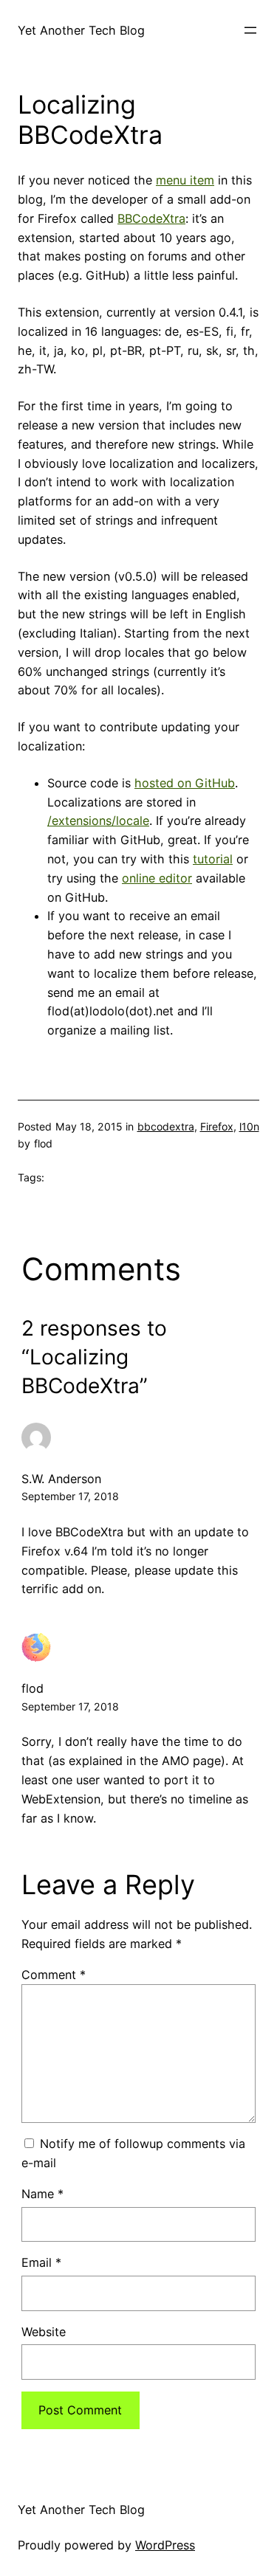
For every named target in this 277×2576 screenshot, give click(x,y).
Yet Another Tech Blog (81, 30)
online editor (157, 878)
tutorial (213, 859)
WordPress (165, 2545)
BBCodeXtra (151, 218)
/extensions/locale (98, 821)
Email (41, 2262)
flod (33, 1688)
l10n (249, 1126)
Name (42, 2194)
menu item (185, 180)
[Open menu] (250, 30)
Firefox (217, 1126)
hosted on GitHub (185, 783)
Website (44, 2332)
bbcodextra (166, 1126)
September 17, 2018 (70, 1496)
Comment (54, 1975)
